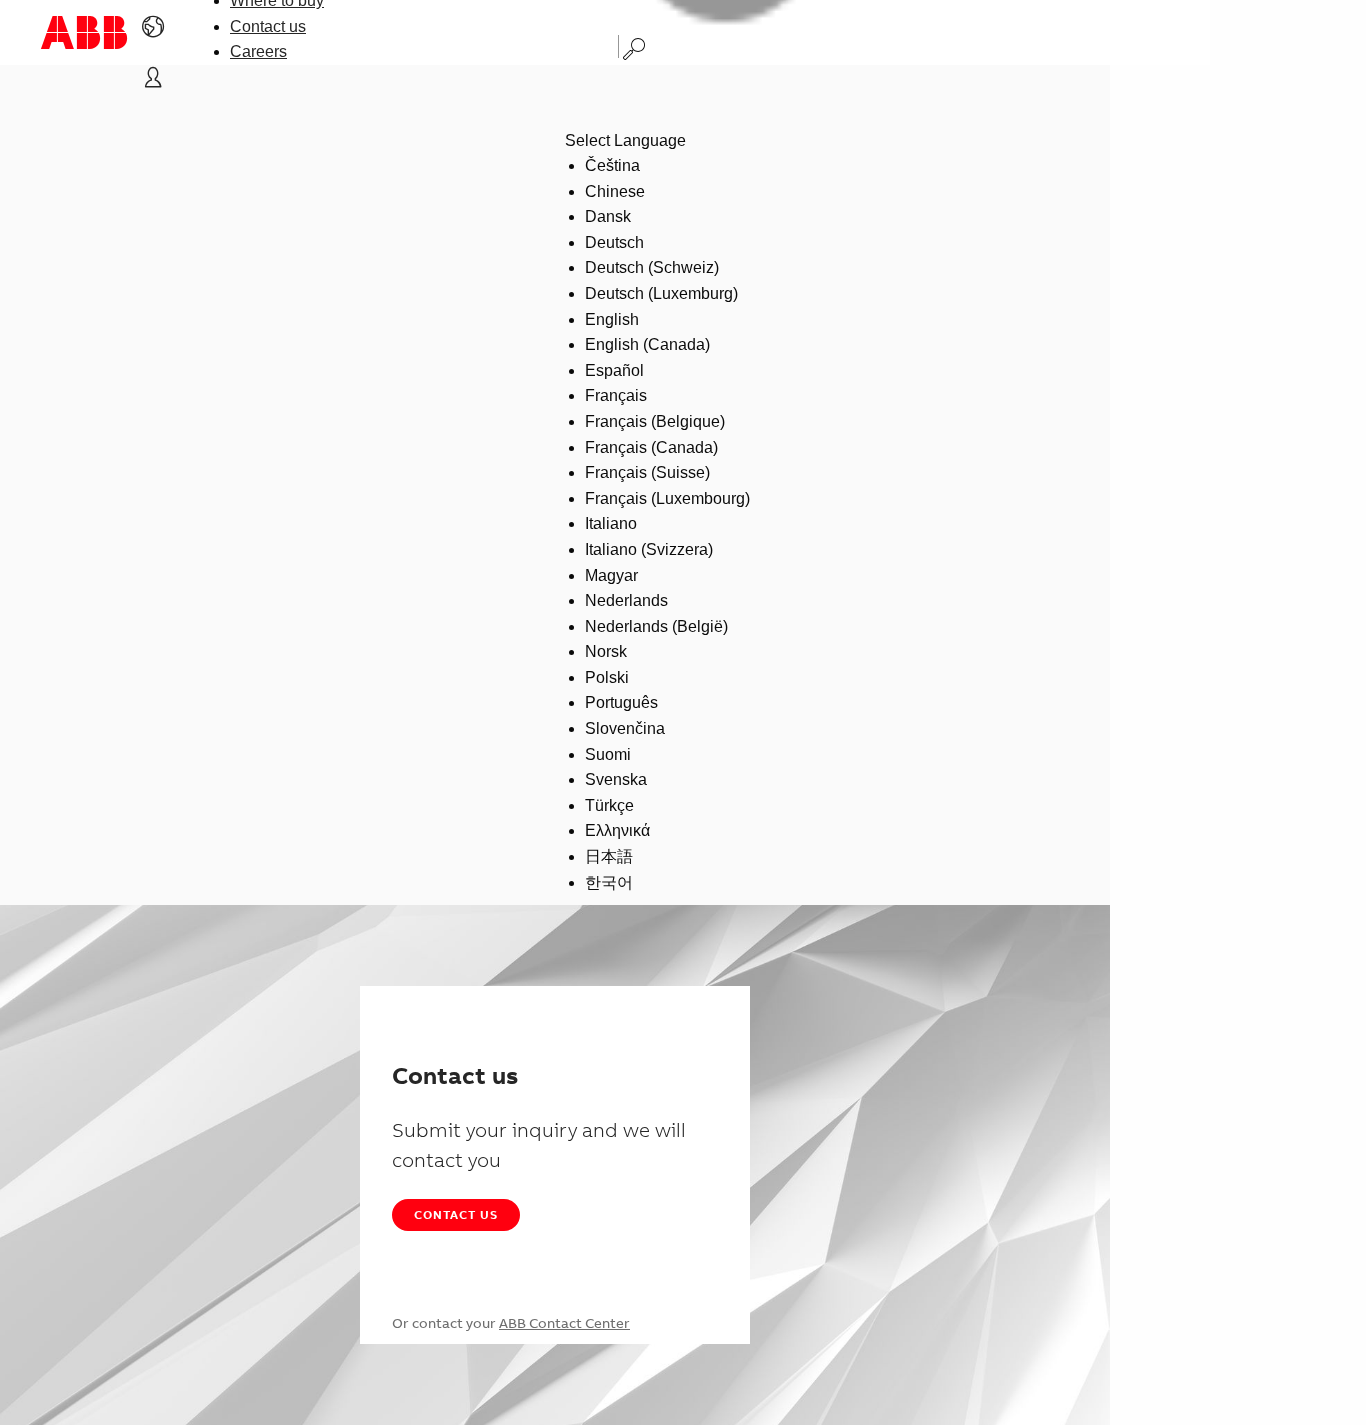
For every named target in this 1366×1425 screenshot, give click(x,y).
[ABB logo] (84, 32)
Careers (258, 51)
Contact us (268, 26)
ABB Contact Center (564, 1323)
